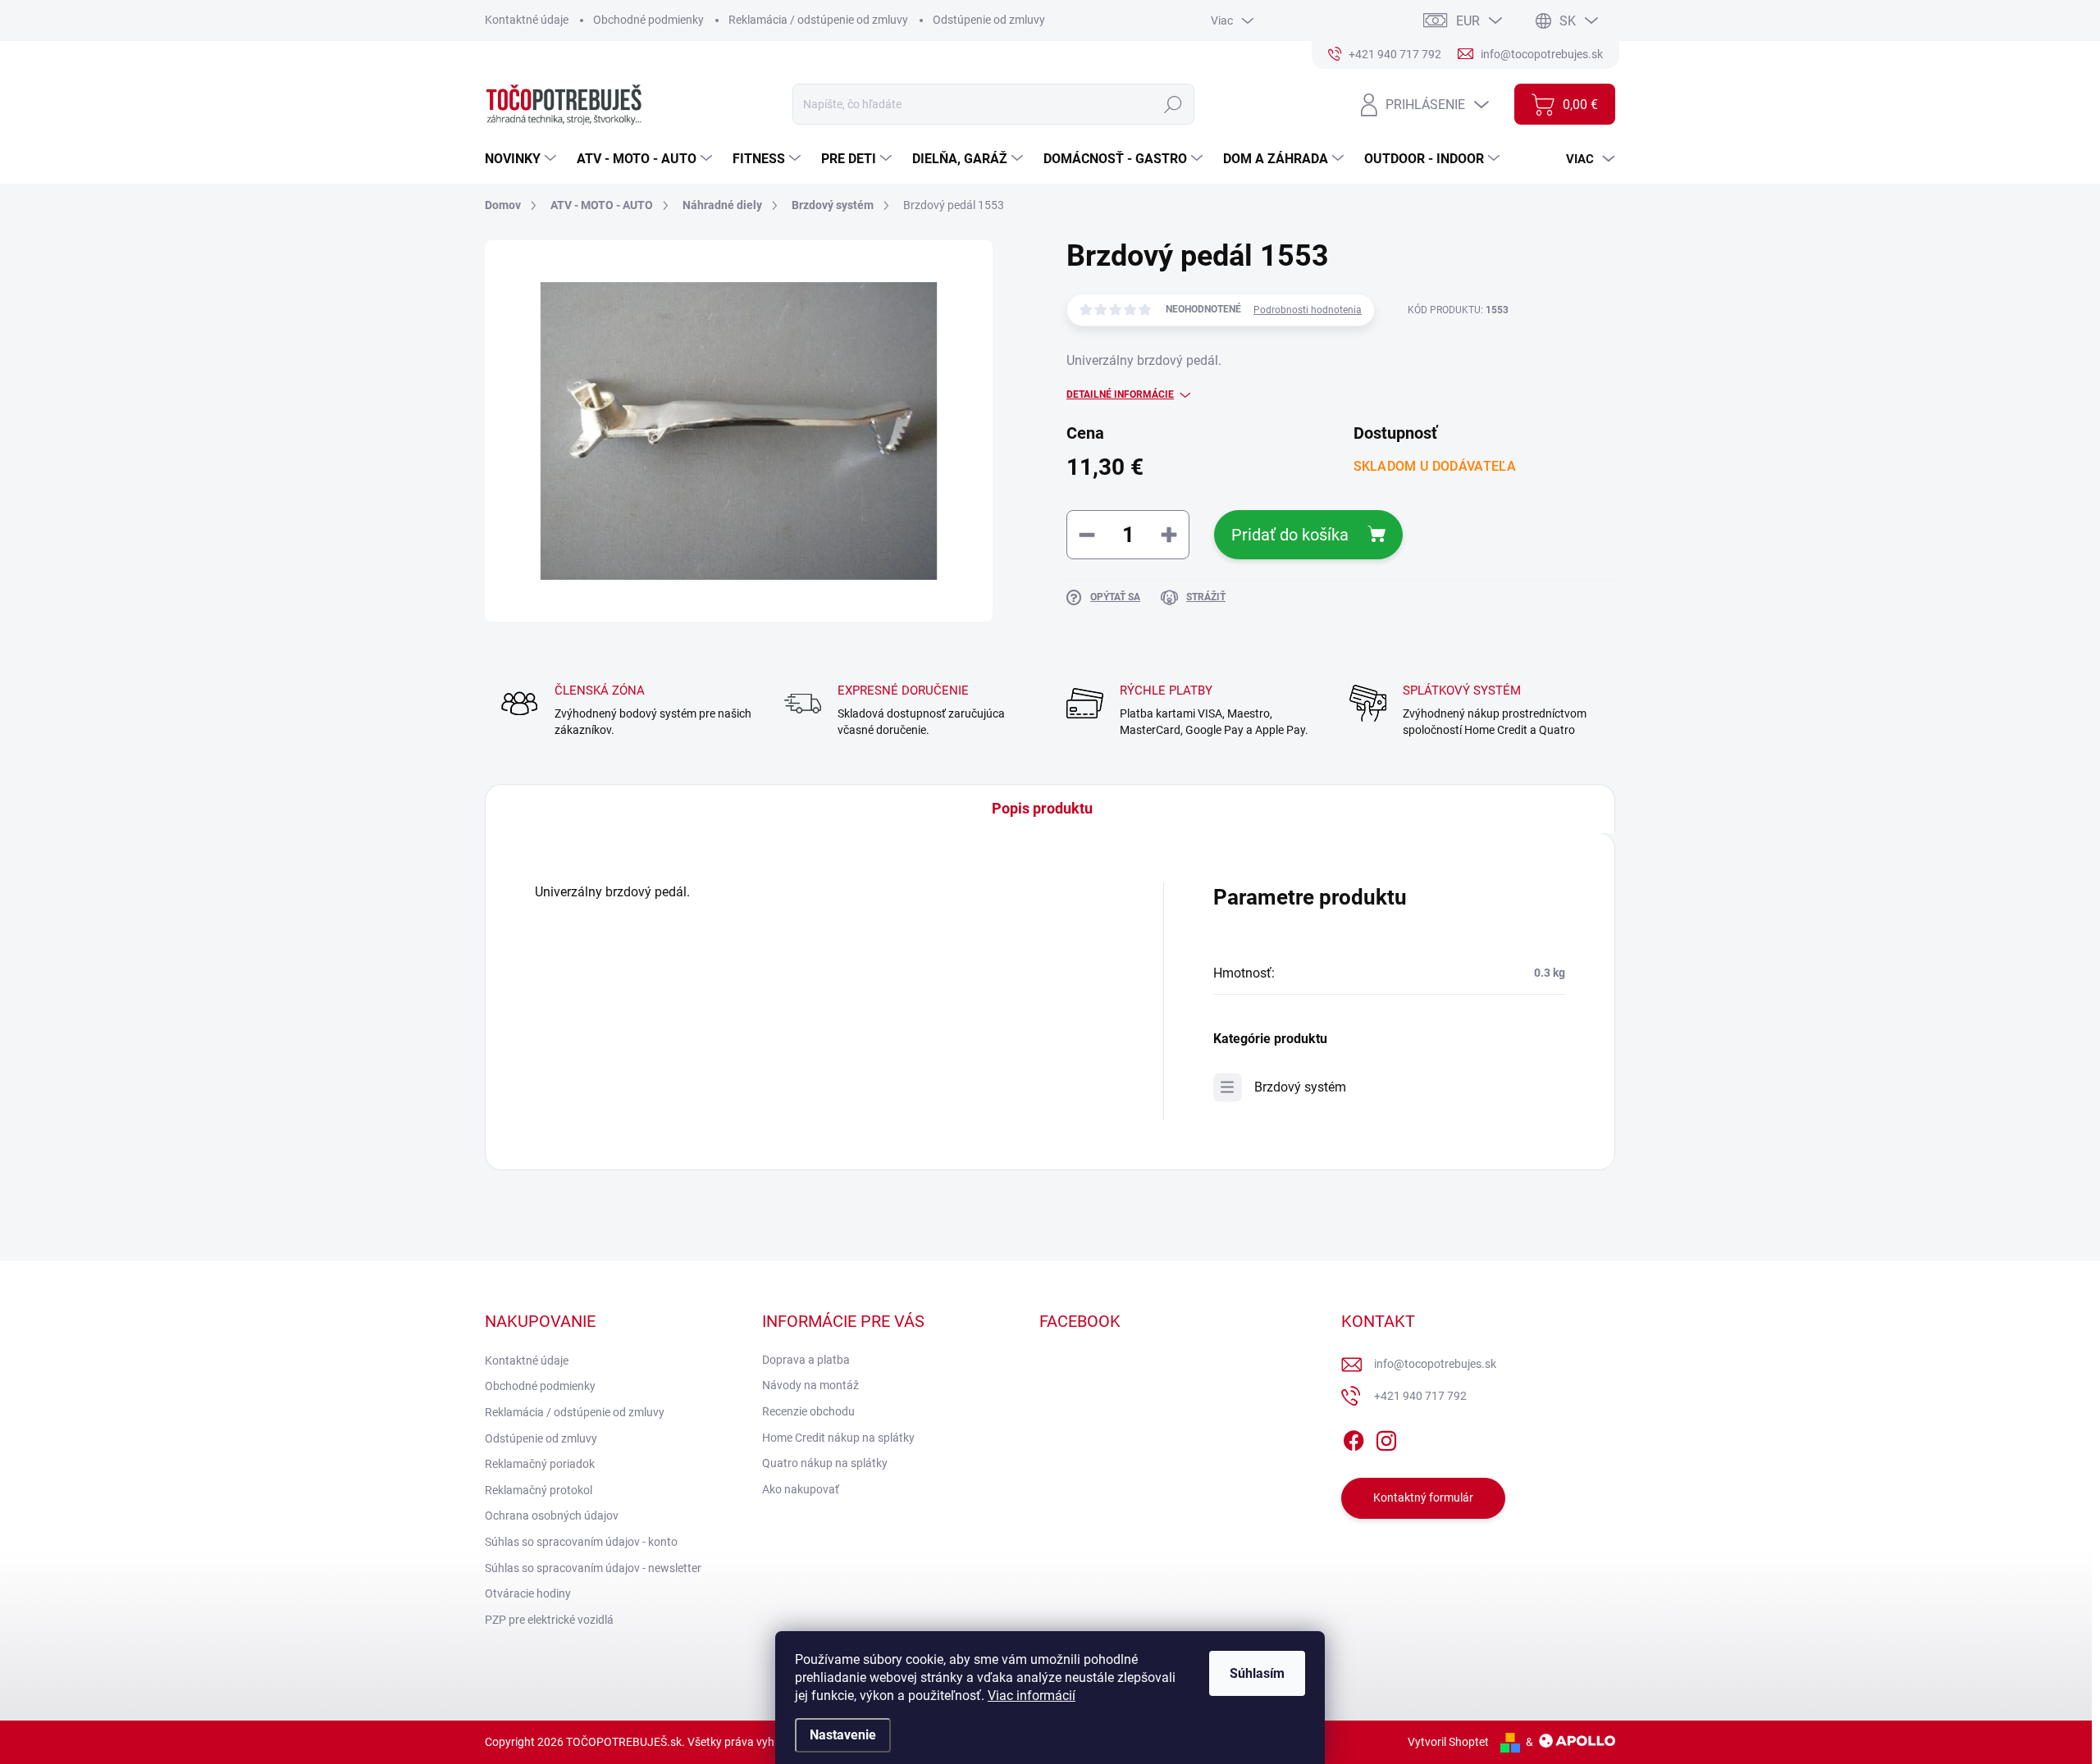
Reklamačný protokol (539, 1490)
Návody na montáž (810, 1385)
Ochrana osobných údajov (552, 1516)
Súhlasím (1257, 1673)
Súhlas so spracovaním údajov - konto (581, 1542)
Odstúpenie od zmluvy (989, 20)
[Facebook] (1354, 1438)
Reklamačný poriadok (540, 1464)
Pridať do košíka (1290, 535)
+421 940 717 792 (1420, 1396)
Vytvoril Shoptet (1448, 1742)
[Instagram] (1386, 1438)
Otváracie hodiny (528, 1593)
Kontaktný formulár (1423, 1497)
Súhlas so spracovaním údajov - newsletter (593, 1568)
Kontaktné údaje (527, 20)
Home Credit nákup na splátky (838, 1438)
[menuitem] (523, 159)
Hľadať (1173, 104)
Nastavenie (843, 1735)
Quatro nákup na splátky (825, 1463)
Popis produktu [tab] (1042, 808)
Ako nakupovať (801, 1489)
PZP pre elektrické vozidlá (549, 1620)
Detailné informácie (1120, 394)
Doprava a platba (806, 1360)
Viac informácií (1032, 1696)
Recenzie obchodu (808, 1411)
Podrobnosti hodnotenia (1308, 310)
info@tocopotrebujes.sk (1435, 1364)
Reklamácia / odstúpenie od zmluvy (818, 20)
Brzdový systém (1300, 1087)
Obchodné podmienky (648, 20)
